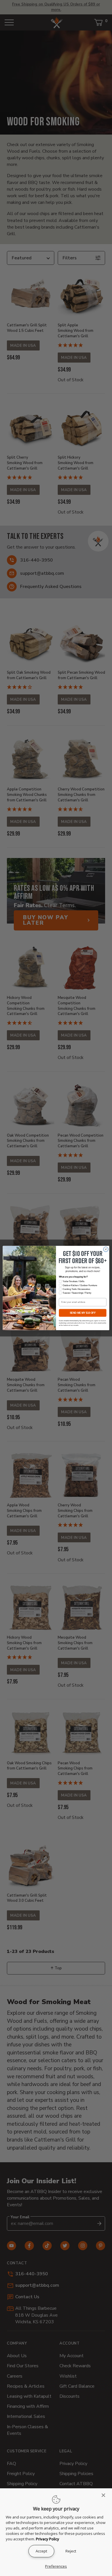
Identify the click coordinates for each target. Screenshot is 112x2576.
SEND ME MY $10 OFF (83, 1313)
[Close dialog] (106, 1249)
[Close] (105, 2495)
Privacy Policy (48, 2539)
